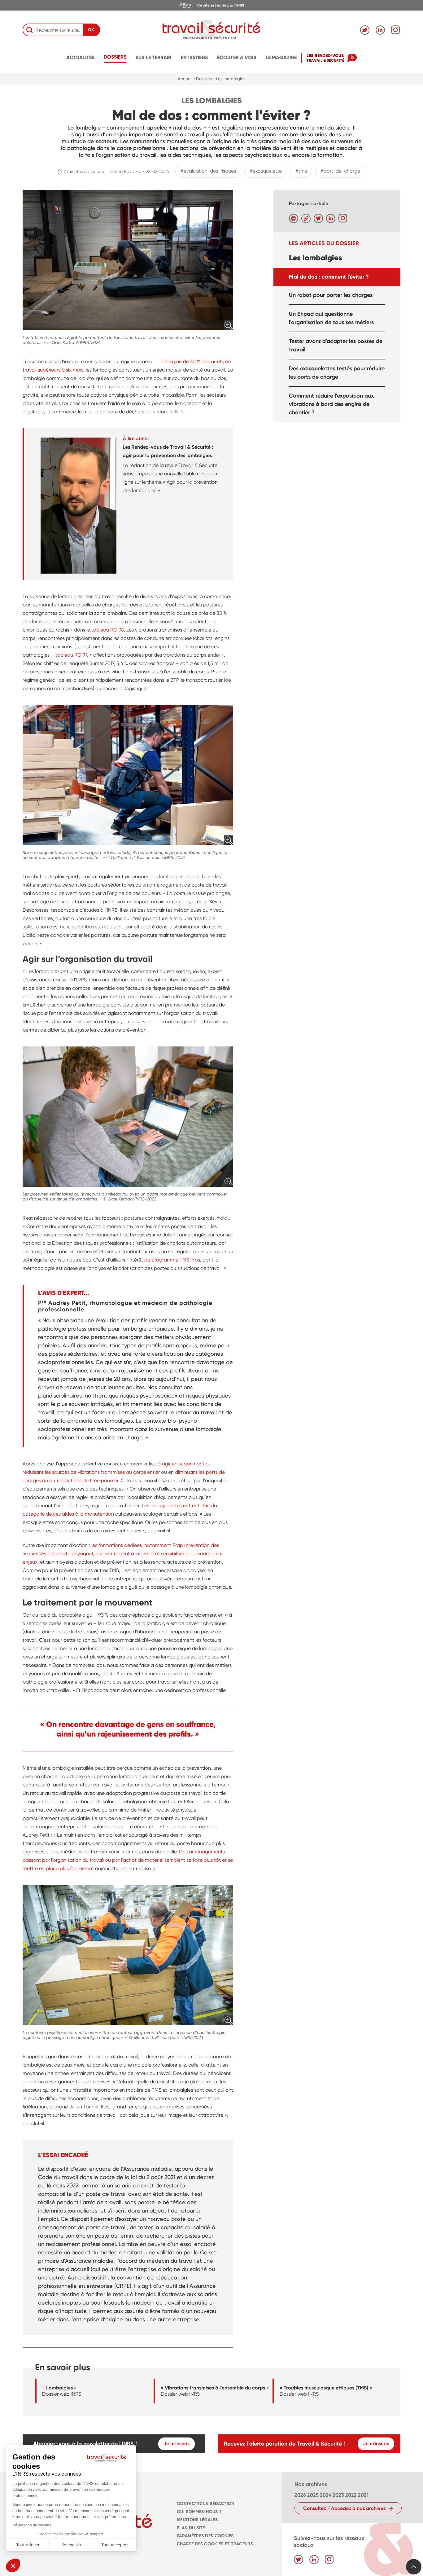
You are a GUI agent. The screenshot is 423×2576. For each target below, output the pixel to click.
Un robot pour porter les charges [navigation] (331, 295)
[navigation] (211, 5)
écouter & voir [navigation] (237, 57)
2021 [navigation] (363, 2495)
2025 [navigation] (313, 2495)
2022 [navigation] (351, 2495)
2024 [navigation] (326, 2495)
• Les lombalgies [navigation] (229, 79)
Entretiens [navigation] (194, 57)
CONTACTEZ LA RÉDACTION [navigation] (205, 2504)
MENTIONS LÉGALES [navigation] (197, 2520)
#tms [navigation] (301, 171)
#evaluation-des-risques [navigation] (208, 171)
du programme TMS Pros (172, 1260)
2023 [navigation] (338, 2495)
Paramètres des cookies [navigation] (205, 2536)
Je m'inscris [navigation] (177, 2444)
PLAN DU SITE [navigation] (191, 2528)
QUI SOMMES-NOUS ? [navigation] (199, 2512)
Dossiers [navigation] (115, 57)
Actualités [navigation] (80, 57)
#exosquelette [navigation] (266, 171)
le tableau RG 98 (105, 630)
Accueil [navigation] (185, 79)
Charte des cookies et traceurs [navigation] (215, 2544)
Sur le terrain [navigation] (154, 57)
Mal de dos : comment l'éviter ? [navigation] (329, 276)
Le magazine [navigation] (281, 57)
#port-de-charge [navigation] (340, 171)
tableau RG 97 (71, 655)
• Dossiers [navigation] (203, 79)
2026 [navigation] (300, 2495)
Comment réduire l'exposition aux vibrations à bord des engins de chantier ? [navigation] (331, 404)
